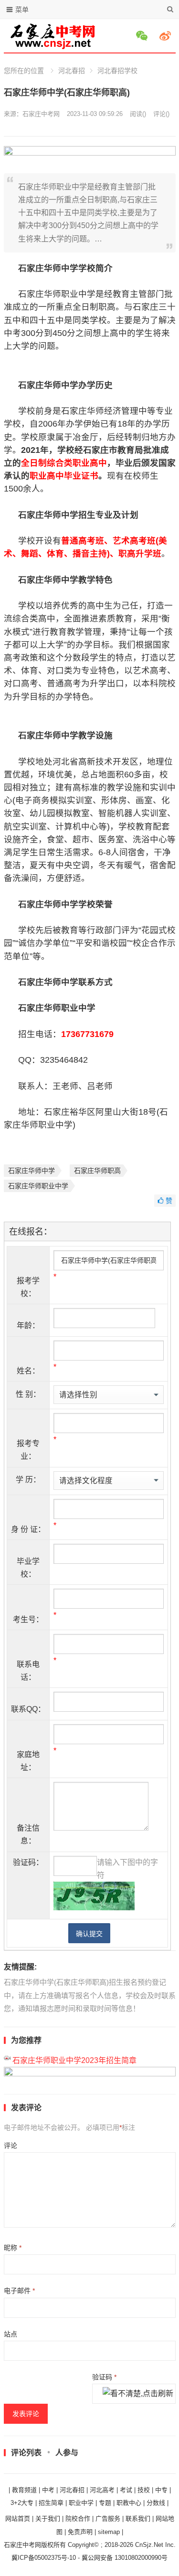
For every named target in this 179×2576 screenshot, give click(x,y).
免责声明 (80, 2532)
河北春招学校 (117, 71)
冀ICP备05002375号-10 (44, 2558)
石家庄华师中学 (32, 1171)
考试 (126, 2490)
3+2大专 (22, 2503)
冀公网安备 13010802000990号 (125, 2558)
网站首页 (18, 2518)
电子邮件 (19, 2291)
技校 (144, 2490)
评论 (11, 2146)
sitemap (109, 2532)
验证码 (104, 2377)
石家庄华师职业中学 (38, 1186)
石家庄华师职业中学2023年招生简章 (74, 2060)
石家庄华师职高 (97, 1171)
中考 (48, 2490)
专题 (105, 2503)
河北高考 (102, 2490)
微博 (167, 36)
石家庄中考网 (41, 114)
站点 (11, 2334)
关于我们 (48, 2518)
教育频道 (24, 2490)
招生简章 (51, 2503)
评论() (161, 114)
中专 (161, 2490)
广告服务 (108, 2518)
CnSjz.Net (149, 2545)
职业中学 (81, 2503)
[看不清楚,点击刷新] (138, 2394)
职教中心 (129, 2503)
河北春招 (72, 71)
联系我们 (138, 2518)
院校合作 (78, 2518)
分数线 (156, 2503)
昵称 (13, 2248)
